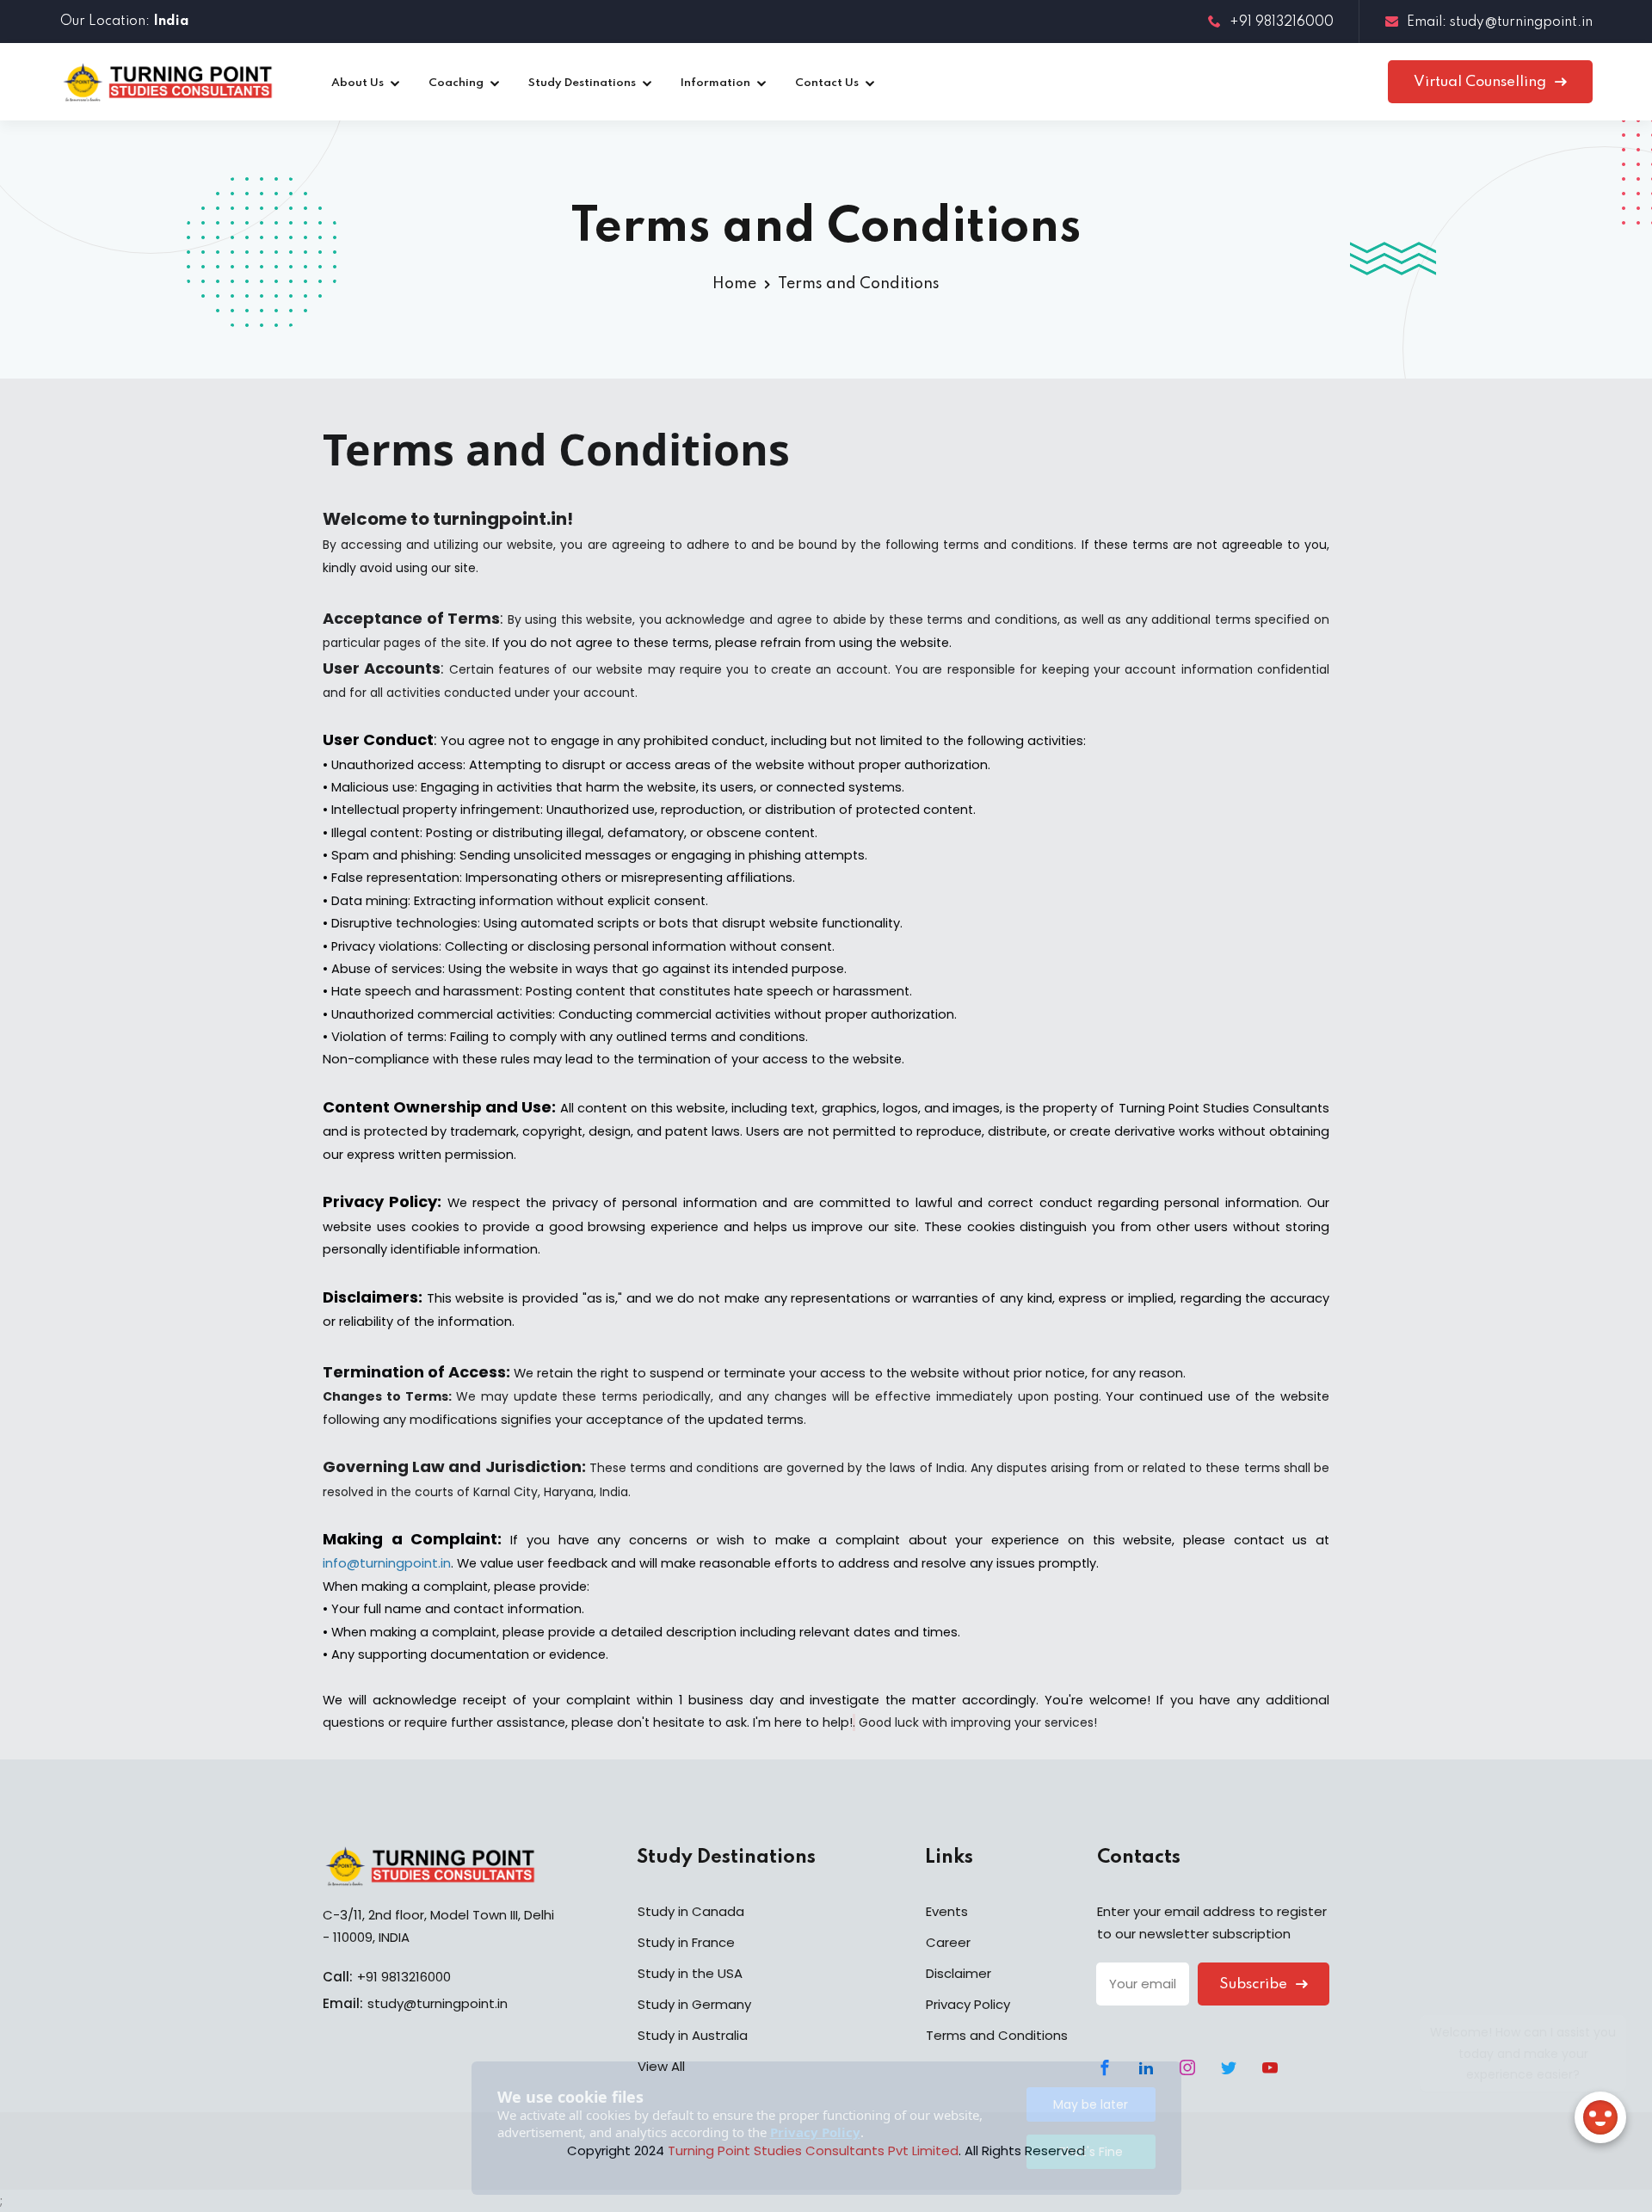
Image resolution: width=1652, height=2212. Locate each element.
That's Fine (1091, 2152)
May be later (1091, 2104)
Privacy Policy (815, 2132)
